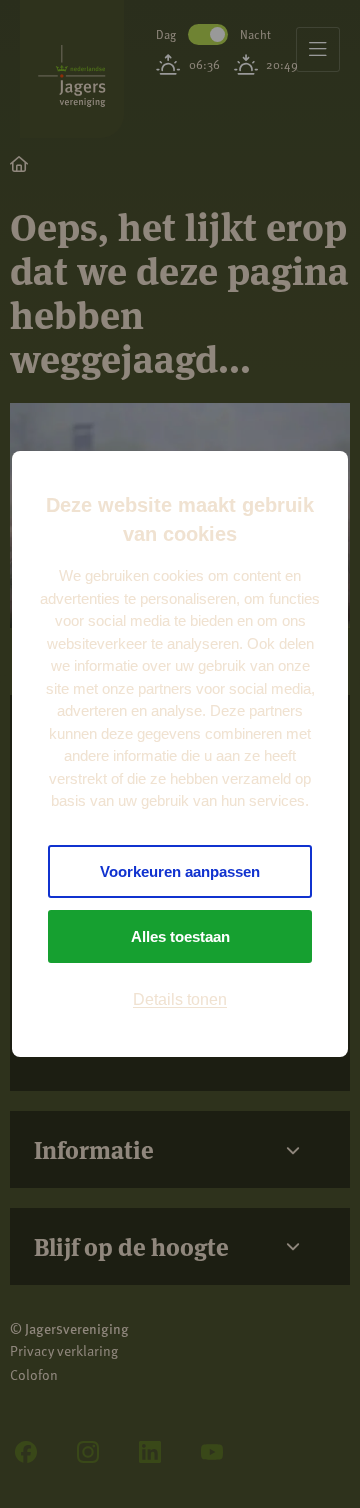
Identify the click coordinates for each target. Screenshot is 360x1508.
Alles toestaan (180, 936)
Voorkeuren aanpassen (180, 871)
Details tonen (180, 999)
